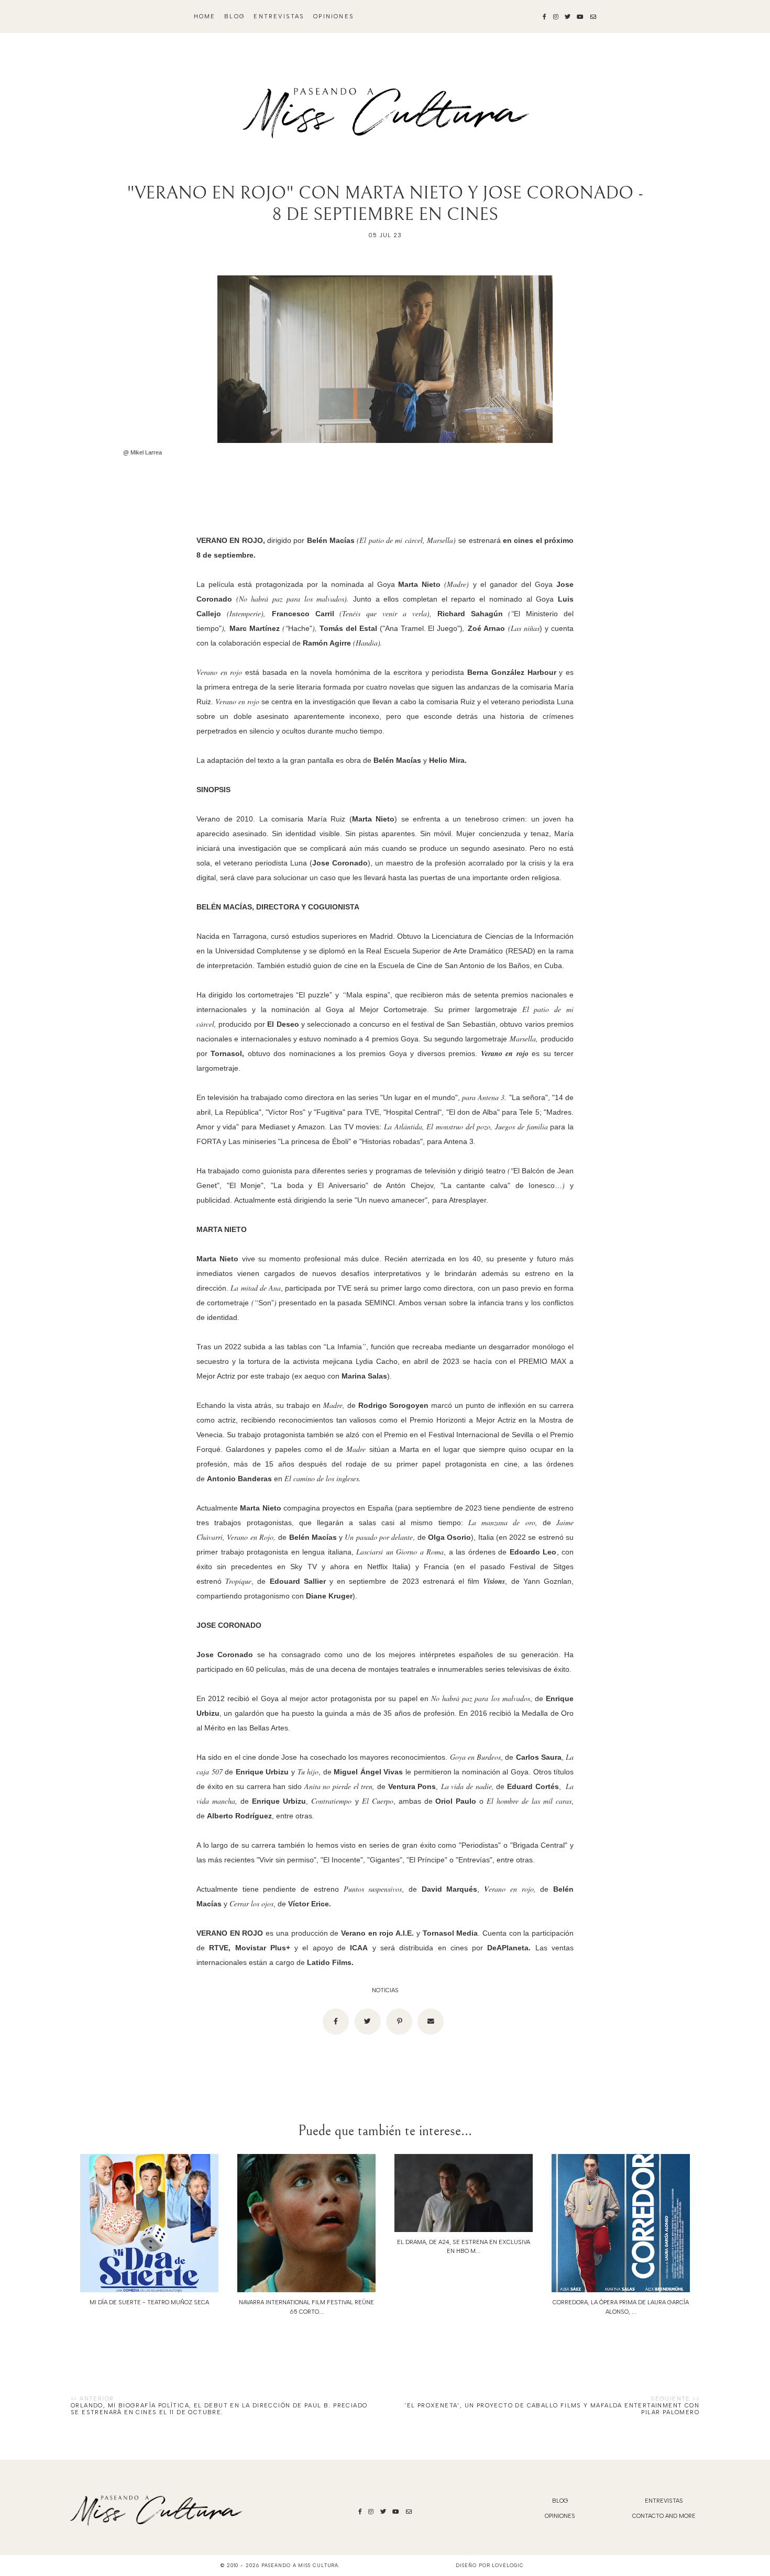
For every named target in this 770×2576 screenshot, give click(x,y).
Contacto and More (664, 2516)
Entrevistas (279, 16)
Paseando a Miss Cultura (300, 2565)
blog (235, 16)
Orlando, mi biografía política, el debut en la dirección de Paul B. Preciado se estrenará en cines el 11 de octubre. (219, 2409)
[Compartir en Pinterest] (399, 2022)
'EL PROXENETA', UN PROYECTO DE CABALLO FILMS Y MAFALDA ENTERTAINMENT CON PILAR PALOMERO (552, 2409)
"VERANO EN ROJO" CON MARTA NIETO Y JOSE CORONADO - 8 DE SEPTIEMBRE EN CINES (385, 204)
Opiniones (334, 16)
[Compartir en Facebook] (336, 2022)
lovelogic (508, 2565)
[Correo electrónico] (431, 2022)
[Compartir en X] (368, 2022)
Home (205, 16)
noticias (385, 1990)
